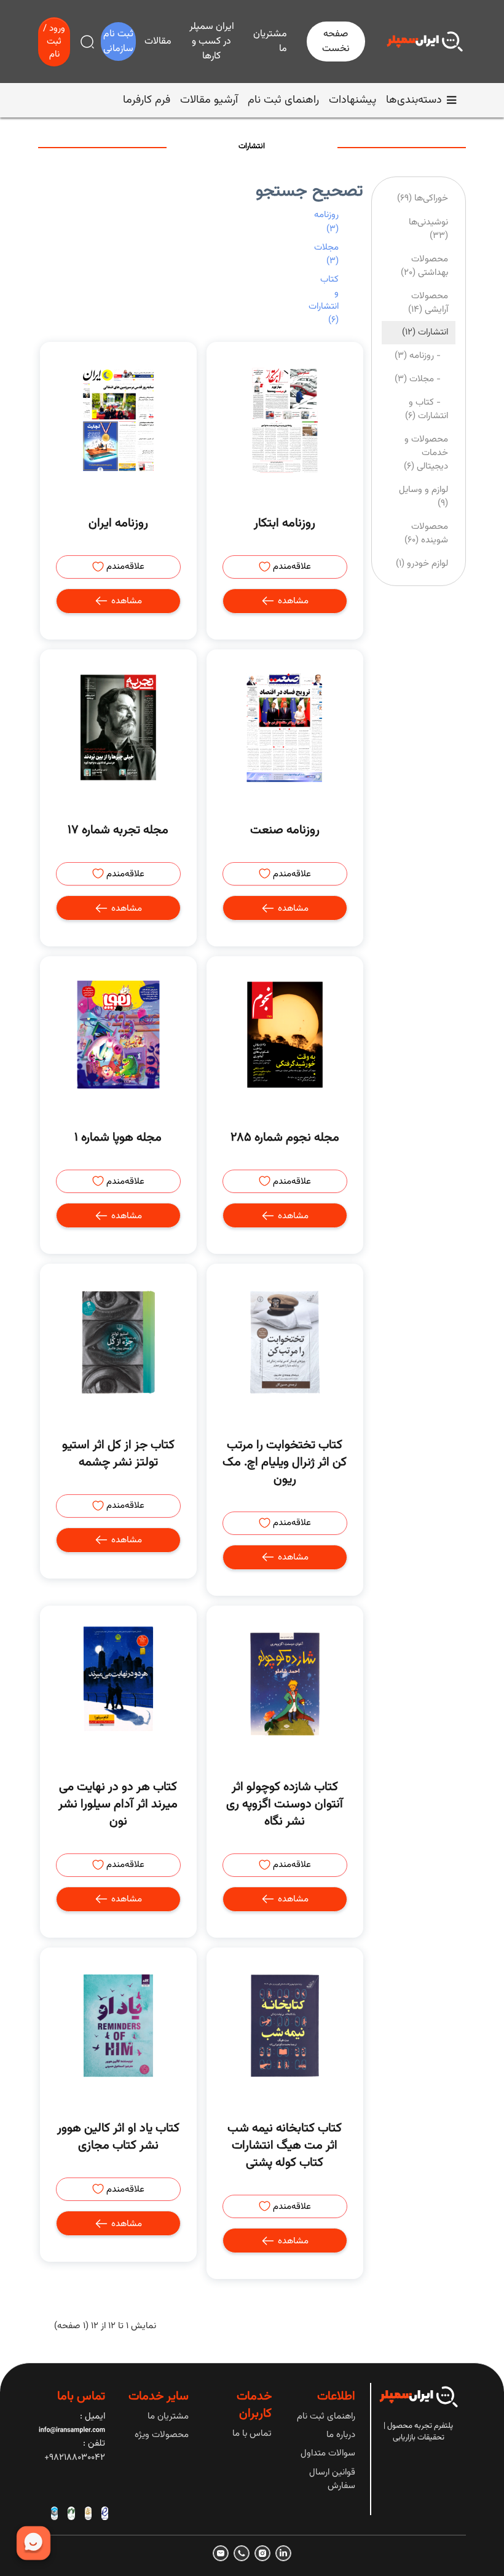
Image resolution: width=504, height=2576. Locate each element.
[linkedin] (283, 2553)
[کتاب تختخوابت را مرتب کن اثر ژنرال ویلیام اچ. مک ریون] (285, 1342)
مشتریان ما (270, 42)
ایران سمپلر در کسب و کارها (212, 42)
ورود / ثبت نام (54, 42)
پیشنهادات (352, 100)
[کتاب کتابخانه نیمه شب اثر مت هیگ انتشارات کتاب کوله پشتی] (285, 2026)
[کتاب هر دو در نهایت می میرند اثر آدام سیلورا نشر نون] (118, 1684)
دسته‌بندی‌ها (414, 100)
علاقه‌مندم (291, 567)
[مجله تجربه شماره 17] (118, 728)
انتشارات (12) (425, 332)
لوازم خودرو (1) (422, 564)
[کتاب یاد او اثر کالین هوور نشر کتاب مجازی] (118, 2026)
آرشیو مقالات (209, 100)
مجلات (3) (326, 254)
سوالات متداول (328, 2453)
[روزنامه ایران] (118, 420)
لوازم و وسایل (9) (423, 497)
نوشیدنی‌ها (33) (428, 229)
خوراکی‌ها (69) (423, 198)
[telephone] (242, 2553)
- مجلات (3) (421, 379)
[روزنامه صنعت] (285, 728)
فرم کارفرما (147, 100)
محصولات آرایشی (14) (428, 303)
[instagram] (262, 2553)
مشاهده (292, 601)
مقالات (158, 42)
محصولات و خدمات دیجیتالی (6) (426, 453)
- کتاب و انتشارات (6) (427, 409)
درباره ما (341, 2435)
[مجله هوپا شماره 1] (118, 1035)
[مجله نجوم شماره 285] (285, 1035)
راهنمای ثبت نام (283, 100)
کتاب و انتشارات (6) (324, 300)
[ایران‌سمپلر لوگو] (425, 42)
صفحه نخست (336, 42)
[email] (221, 2553)
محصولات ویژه (162, 2435)
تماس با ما (252, 2434)
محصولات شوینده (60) (426, 533)
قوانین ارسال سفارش (332, 2479)
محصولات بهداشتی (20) (424, 266)
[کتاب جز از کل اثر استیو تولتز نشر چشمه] (118, 1342)
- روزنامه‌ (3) (421, 356)
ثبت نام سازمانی (118, 42)
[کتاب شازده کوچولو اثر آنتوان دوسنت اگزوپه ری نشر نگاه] (285, 1684)
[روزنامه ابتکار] (285, 420)
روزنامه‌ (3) (326, 222)
